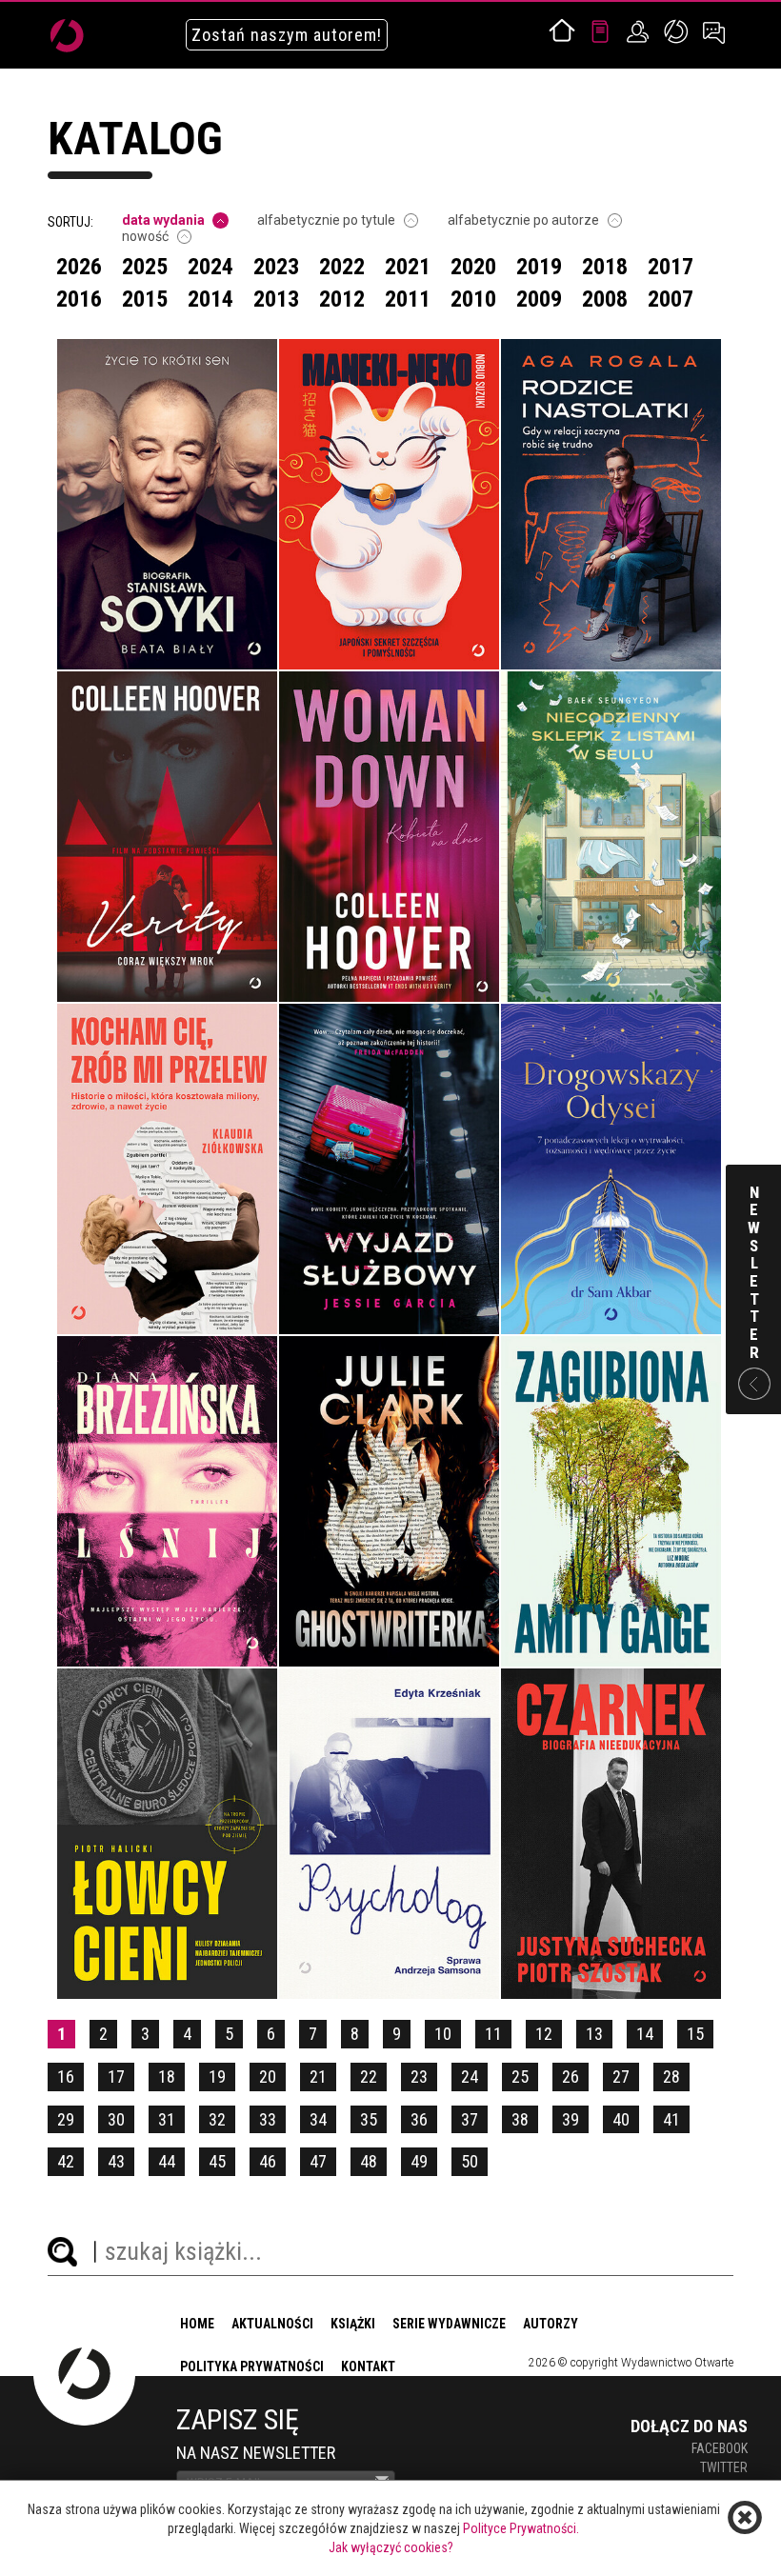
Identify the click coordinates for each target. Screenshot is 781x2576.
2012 (342, 299)
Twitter (724, 2467)
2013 (276, 299)
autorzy (551, 2324)
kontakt (368, 2366)
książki (353, 2324)
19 (217, 2077)
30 (116, 2119)
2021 (408, 267)
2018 (605, 267)
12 (544, 2034)
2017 (671, 267)
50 (470, 2161)
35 (369, 2119)
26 (571, 2077)
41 (671, 2119)
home (197, 2324)
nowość (145, 236)
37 (470, 2119)
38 (520, 2119)
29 (66, 2119)
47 (318, 2161)
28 (671, 2077)
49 (419, 2161)
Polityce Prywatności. (521, 2528)
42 (66, 2161)
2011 (408, 299)
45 (217, 2161)
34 (318, 2119)
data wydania (163, 220)
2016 (79, 299)
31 (167, 2119)
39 (571, 2119)
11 (493, 2034)
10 (443, 2034)
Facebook (720, 2448)
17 (116, 2077)
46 (268, 2161)
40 (621, 2119)
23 (419, 2077)
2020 (473, 267)
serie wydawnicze (449, 2324)
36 (419, 2119)
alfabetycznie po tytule (326, 220)
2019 (539, 267)
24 (470, 2077)
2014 (210, 299)
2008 (605, 299)
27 (621, 2077)
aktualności (272, 2324)
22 (369, 2077)
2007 (671, 299)
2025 (145, 267)
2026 (79, 267)
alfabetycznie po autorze (523, 220)
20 (268, 2077)
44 (167, 2161)
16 (66, 2077)
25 (520, 2077)
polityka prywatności (252, 2366)
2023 (276, 267)
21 (318, 2077)
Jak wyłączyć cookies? (391, 2547)
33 (268, 2119)
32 (217, 2119)
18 (167, 2077)
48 (369, 2161)
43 (116, 2161)
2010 (473, 299)
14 (645, 2034)
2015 (145, 299)
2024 (210, 267)
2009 (539, 299)
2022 (342, 267)
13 (594, 2034)
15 (695, 2034)
